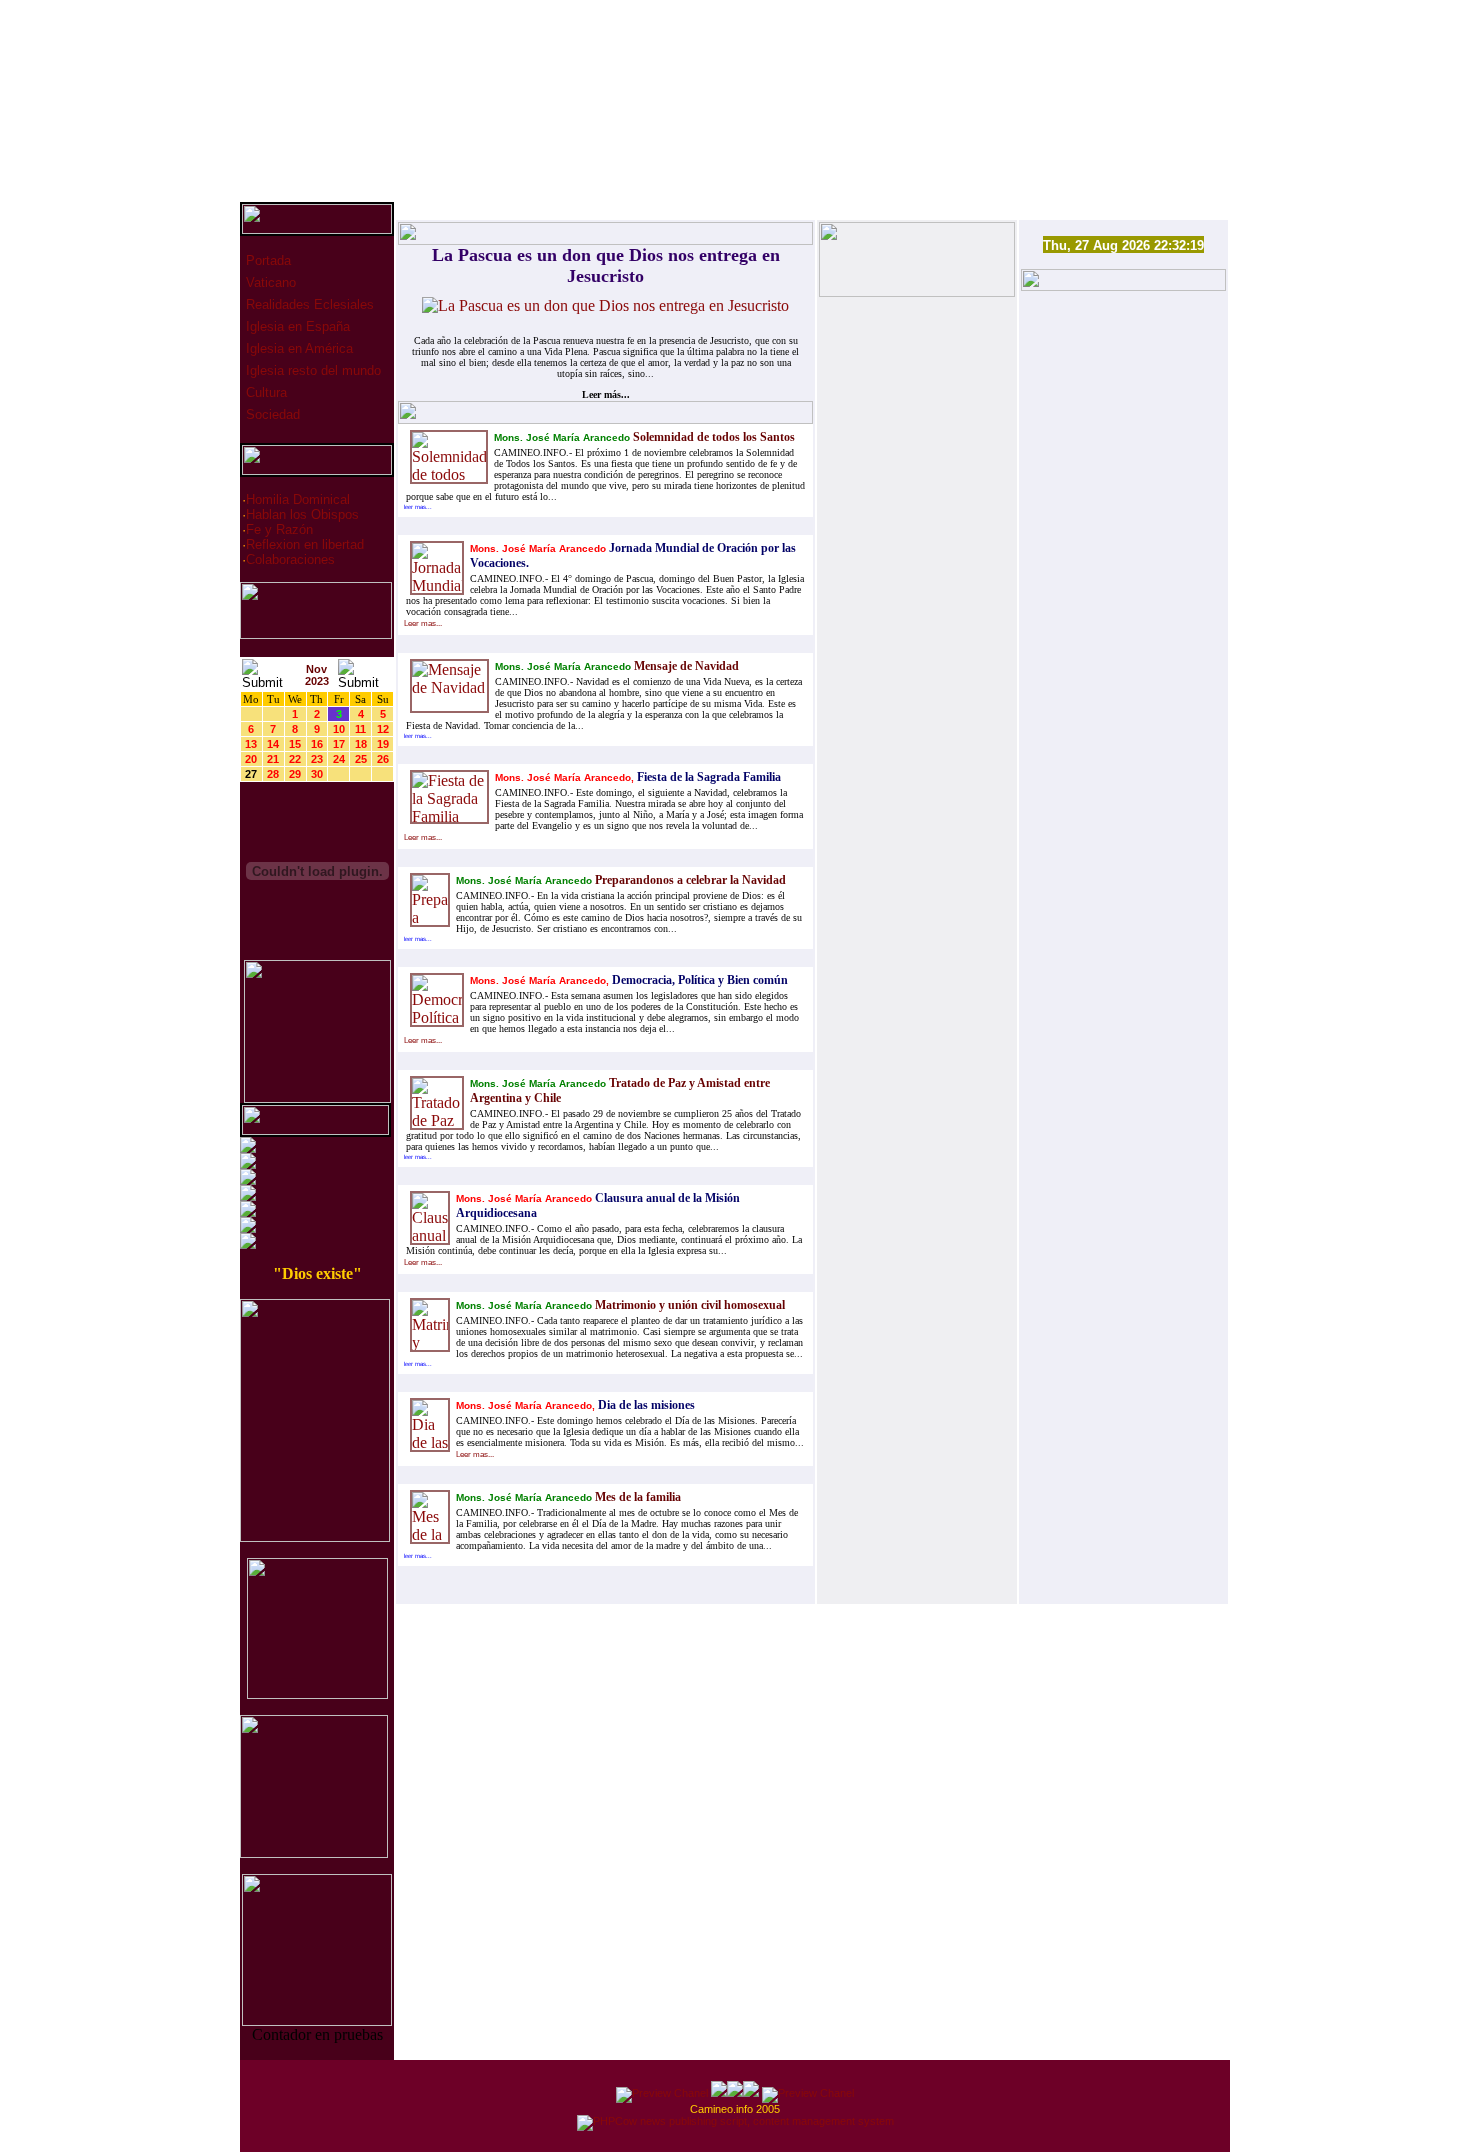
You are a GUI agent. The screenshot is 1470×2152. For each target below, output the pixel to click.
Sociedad (271, 414)
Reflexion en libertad (305, 544)
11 (360, 729)
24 (339, 759)
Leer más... (606, 394)
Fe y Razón (279, 529)
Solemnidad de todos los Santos (712, 437)
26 (383, 759)
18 (361, 744)
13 (251, 744)
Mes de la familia (636, 1497)
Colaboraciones (290, 559)
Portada (266, 260)
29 (295, 774)
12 (383, 729)
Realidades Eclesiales (308, 304)
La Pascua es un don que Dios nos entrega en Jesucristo (606, 265)
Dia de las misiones (645, 1405)
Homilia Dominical (298, 499)
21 (273, 759)
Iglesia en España (296, 326)
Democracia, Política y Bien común (698, 980)
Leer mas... (423, 623)
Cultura (264, 392)
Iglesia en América (297, 348)
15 (295, 744)
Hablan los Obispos (302, 514)
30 (317, 774)
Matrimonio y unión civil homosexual (688, 1305)
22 (295, 759)
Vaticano (269, 282)
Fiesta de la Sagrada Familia (707, 777)
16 (317, 744)
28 (273, 774)
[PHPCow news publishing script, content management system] (735, 2121)
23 (317, 759)
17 (339, 744)
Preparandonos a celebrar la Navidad (689, 880)
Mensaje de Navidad (685, 666)
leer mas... (418, 507)
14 (273, 744)
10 (339, 729)
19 (383, 744)
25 (361, 759)
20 (251, 759)
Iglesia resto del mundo (311, 370)
